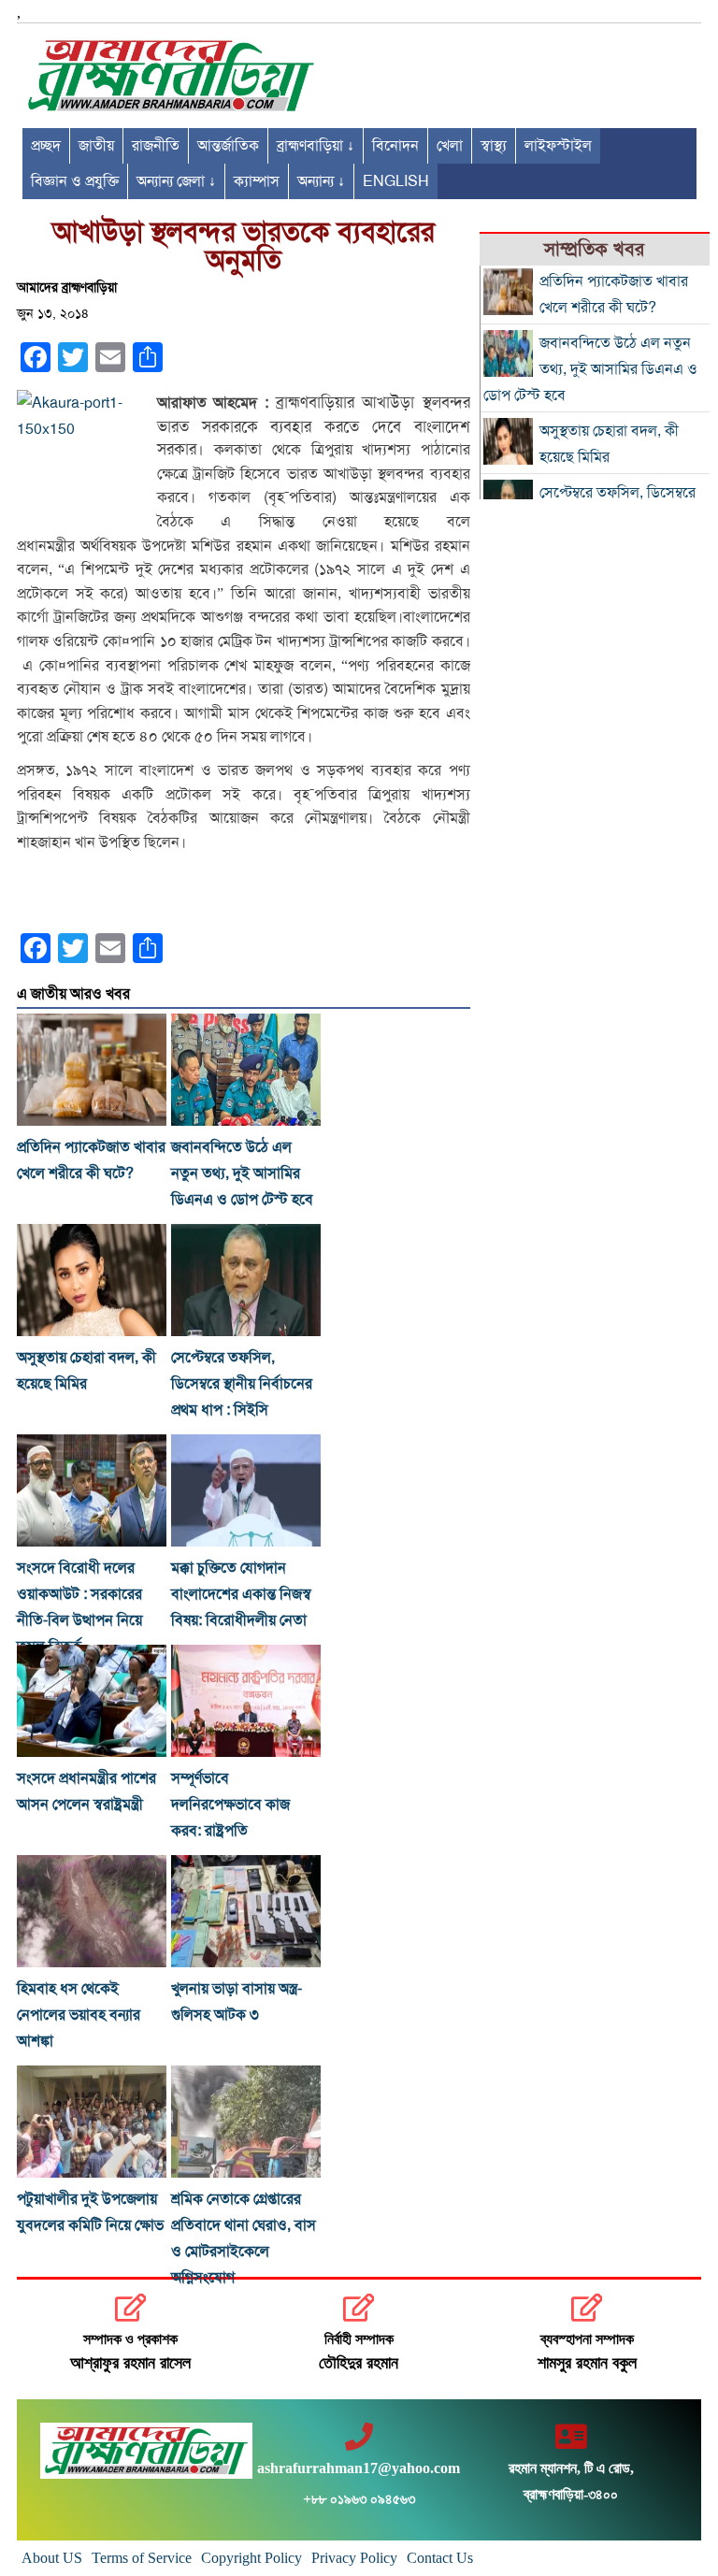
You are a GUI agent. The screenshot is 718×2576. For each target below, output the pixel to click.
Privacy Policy (354, 2558)
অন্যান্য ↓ (321, 181)
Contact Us (440, 2558)
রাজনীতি (156, 146)
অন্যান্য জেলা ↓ (176, 181)
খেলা (450, 146)
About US (52, 2558)
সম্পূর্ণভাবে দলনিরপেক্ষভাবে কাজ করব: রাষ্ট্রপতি (230, 1805)
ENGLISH (396, 181)
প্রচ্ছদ (46, 146)
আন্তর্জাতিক (228, 146)
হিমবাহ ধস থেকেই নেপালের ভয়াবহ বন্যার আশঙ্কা (79, 2015)
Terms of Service (142, 2558)
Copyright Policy (251, 2558)
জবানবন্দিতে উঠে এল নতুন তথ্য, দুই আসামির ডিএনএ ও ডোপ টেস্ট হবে (242, 1173)
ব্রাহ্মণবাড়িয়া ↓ (316, 146)
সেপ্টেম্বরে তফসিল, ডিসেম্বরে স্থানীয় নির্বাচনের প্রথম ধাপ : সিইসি (242, 1384)
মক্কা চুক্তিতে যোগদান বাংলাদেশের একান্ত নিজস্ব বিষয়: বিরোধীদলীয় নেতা (241, 1594)
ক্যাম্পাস (257, 181)
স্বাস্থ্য (494, 146)
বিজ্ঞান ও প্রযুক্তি (75, 181)
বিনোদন (395, 146)
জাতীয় (96, 146)
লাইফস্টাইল (558, 146)
